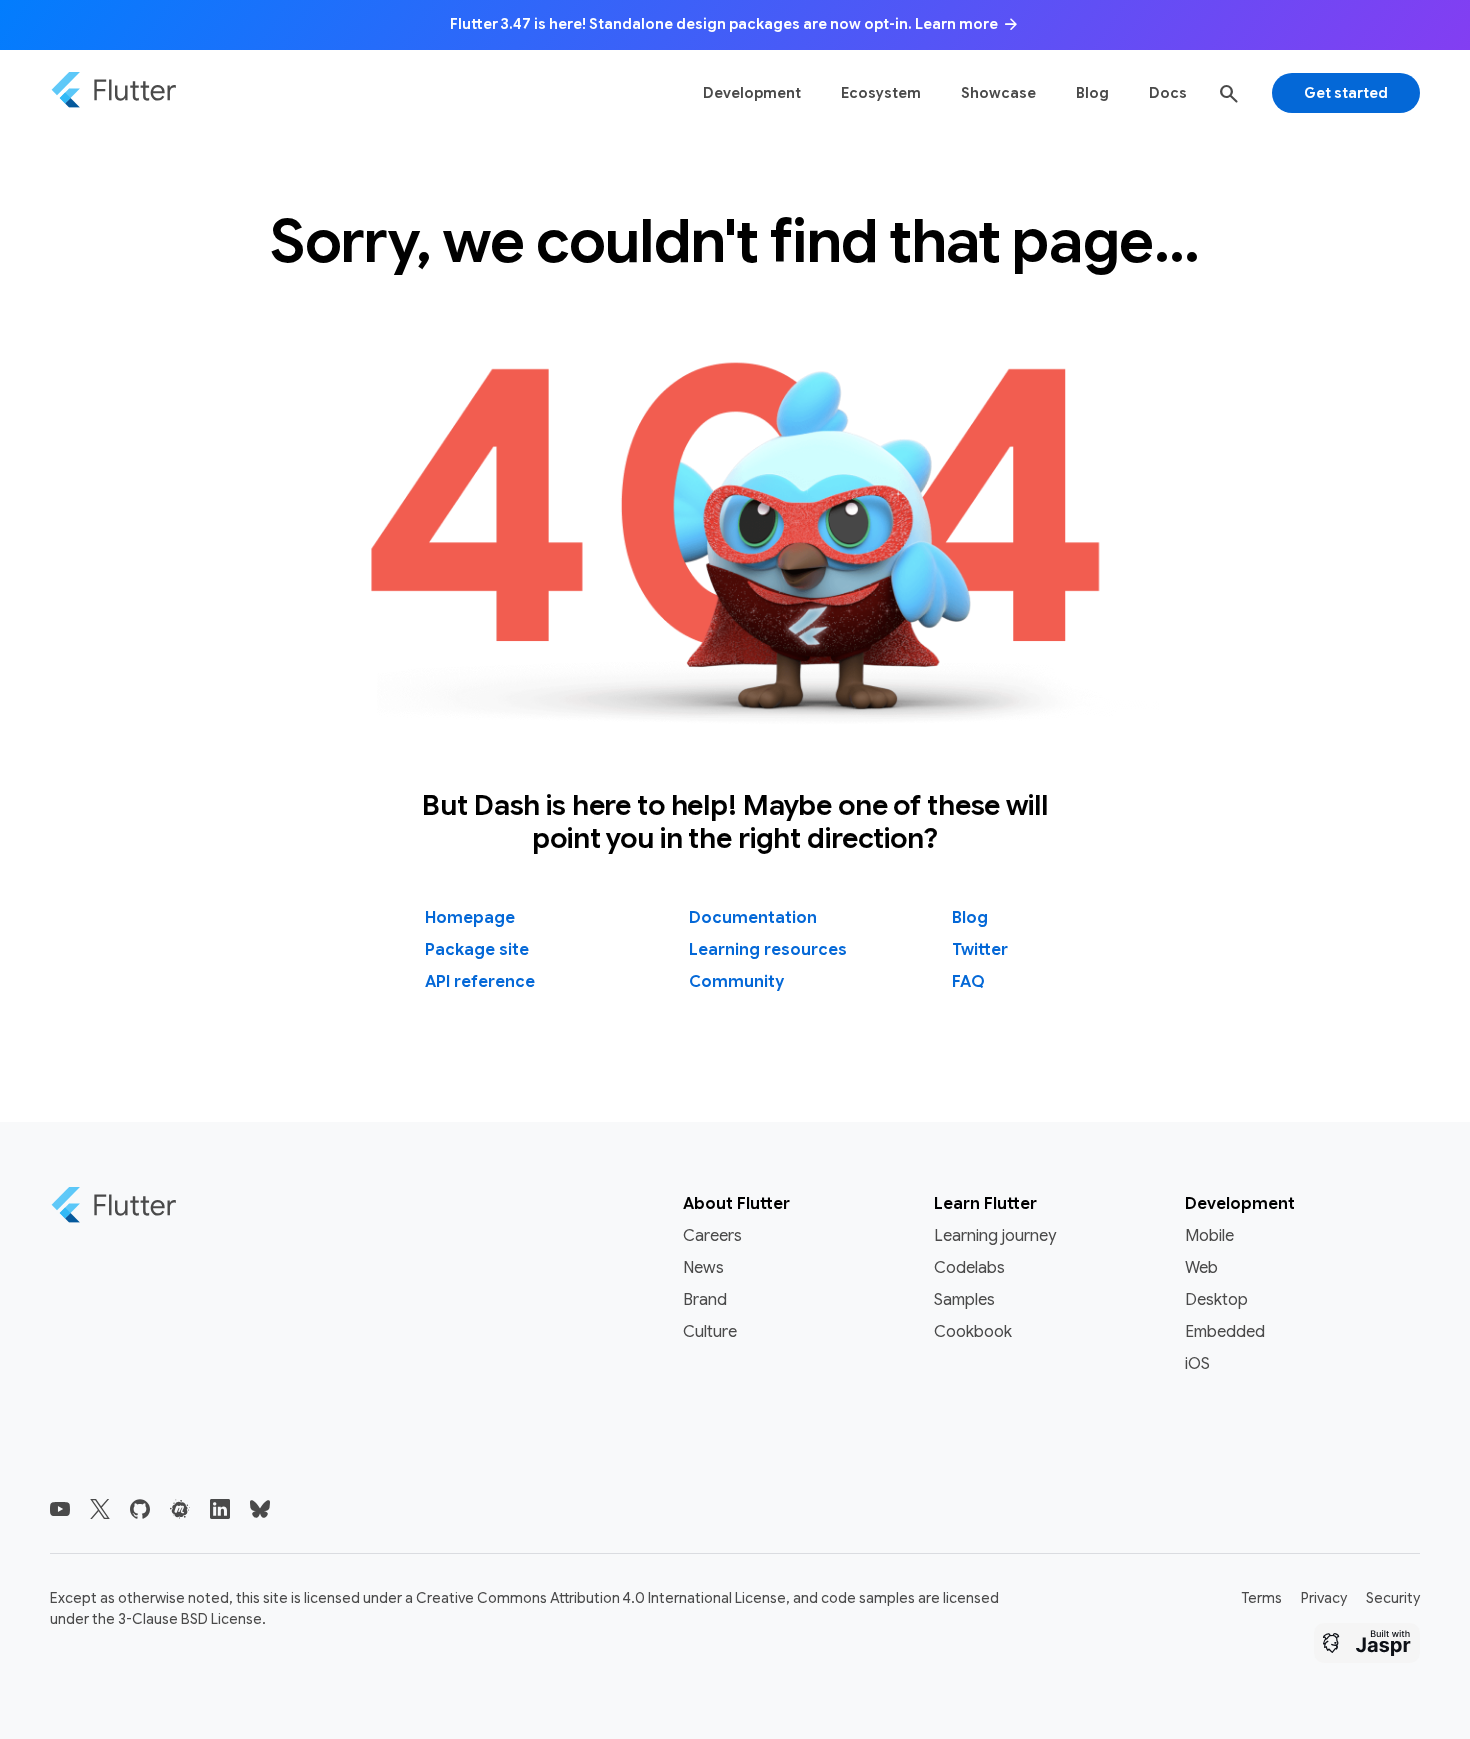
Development (752, 93)
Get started (1346, 93)
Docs (1168, 93)
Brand (705, 1300)
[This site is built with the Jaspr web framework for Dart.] (1367, 1646)
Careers (712, 1236)
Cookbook (973, 1332)
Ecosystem (881, 93)
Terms (1261, 1598)
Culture (710, 1332)
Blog (1092, 93)
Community (736, 982)
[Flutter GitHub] (140, 1509)
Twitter (980, 950)
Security (1393, 1598)
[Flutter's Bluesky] (260, 1509)
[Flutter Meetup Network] (180, 1509)
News (703, 1268)
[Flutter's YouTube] (60, 1509)
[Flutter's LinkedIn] (220, 1509)
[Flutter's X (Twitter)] (100, 1509)
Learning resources (768, 950)
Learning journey (995, 1236)
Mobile (1209, 1236)
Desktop (1216, 1300)
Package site (477, 950)
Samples (964, 1300)
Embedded (1225, 1332)
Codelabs (969, 1268)
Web (1201, 1268)
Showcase (998, 93)
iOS (1197, 1364)
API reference (480, 982)
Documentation (753, 918)
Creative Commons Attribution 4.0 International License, (603, 1598)
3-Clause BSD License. (192, 1619)
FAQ (968, 982)
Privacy (1324, 1598)
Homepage (470, 918)
